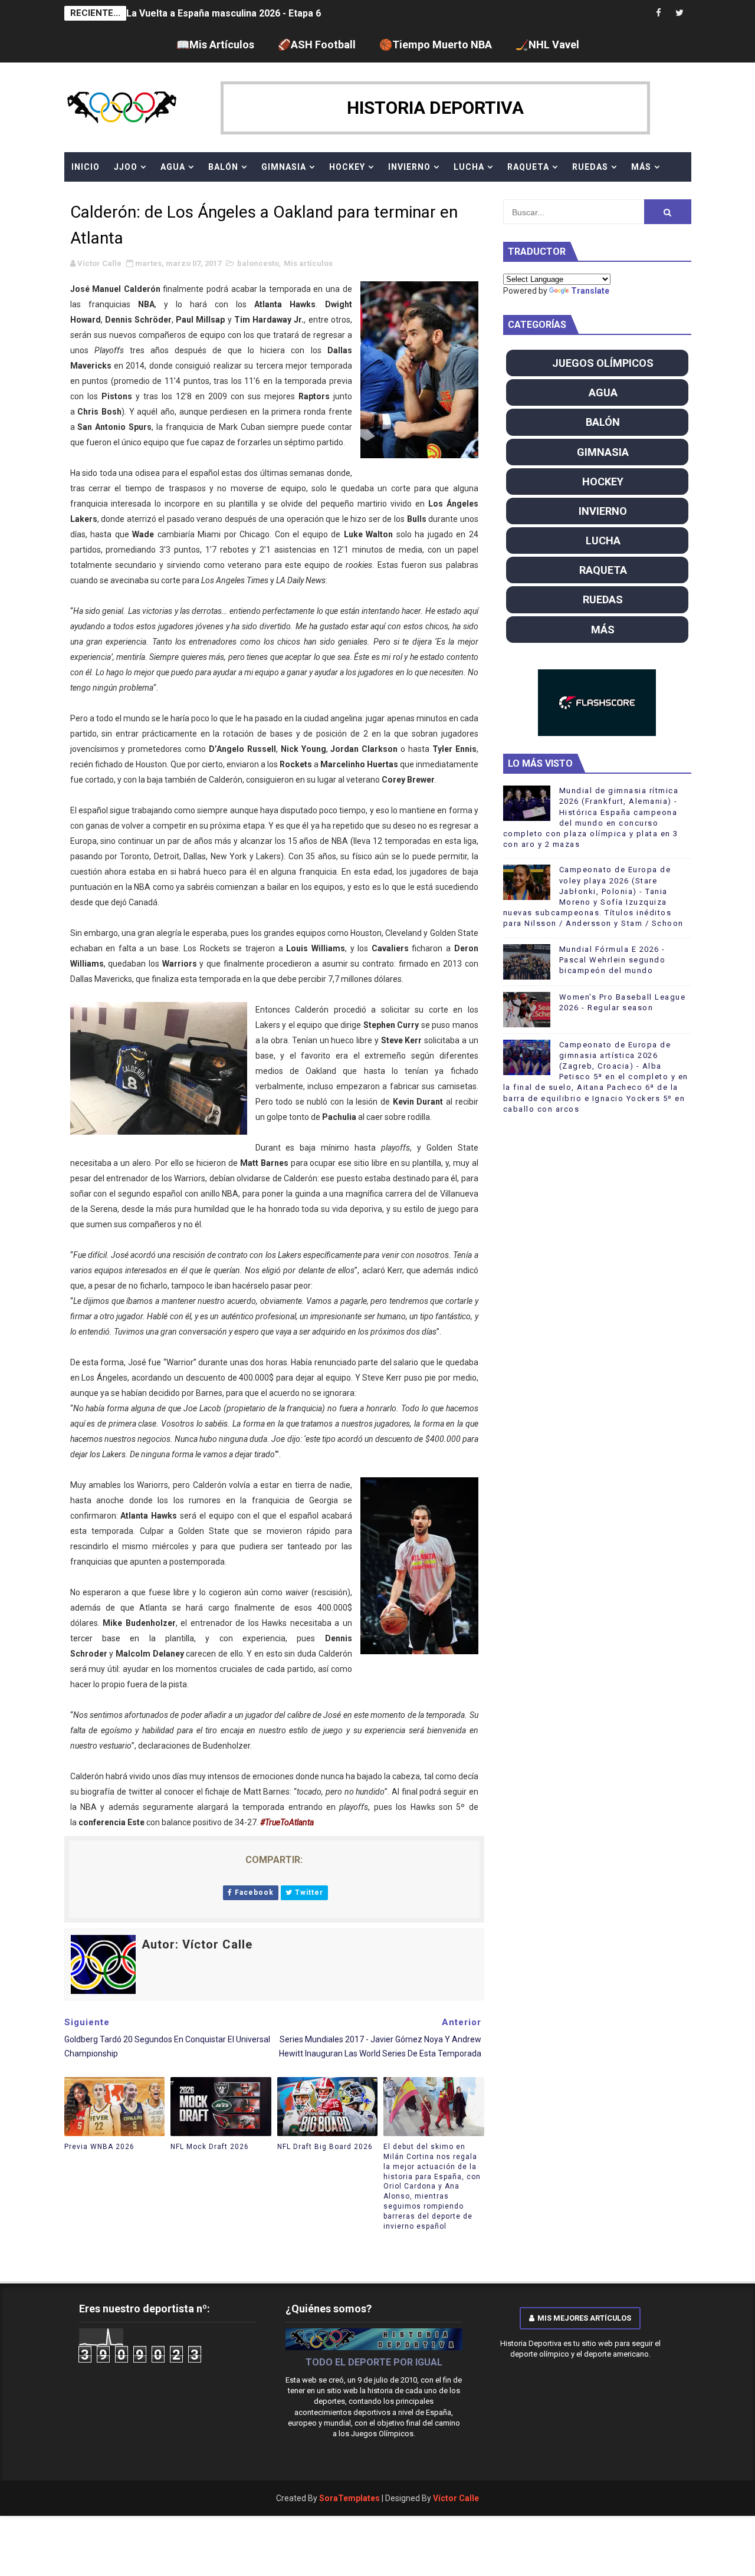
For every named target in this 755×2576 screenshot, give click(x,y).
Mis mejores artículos (584, 2318)
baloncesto (258, 263)
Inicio (86, 167)
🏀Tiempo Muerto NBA (436, 45)
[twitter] (679, 13)
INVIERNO (409, 167)
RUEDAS (590, 167)
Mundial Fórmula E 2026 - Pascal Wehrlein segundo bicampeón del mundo (613, 960)
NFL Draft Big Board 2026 (325, 2147)
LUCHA (469, 167)
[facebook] (659, 13)
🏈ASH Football (317, 45)
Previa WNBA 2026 (99, 2147)
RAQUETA (528, 167)
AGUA (173, 167)
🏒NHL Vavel (547, 45)
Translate (590, 291)
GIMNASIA (284, 167)
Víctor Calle (456, 2498)
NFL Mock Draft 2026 (210, 2147)
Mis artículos (308, 263)
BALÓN (223, 167)
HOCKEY (347, 167)
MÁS (641, 167)
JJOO (126, 167)
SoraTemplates (349, 2498)
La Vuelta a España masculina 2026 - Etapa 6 (224, 7)
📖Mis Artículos (215, 45)
